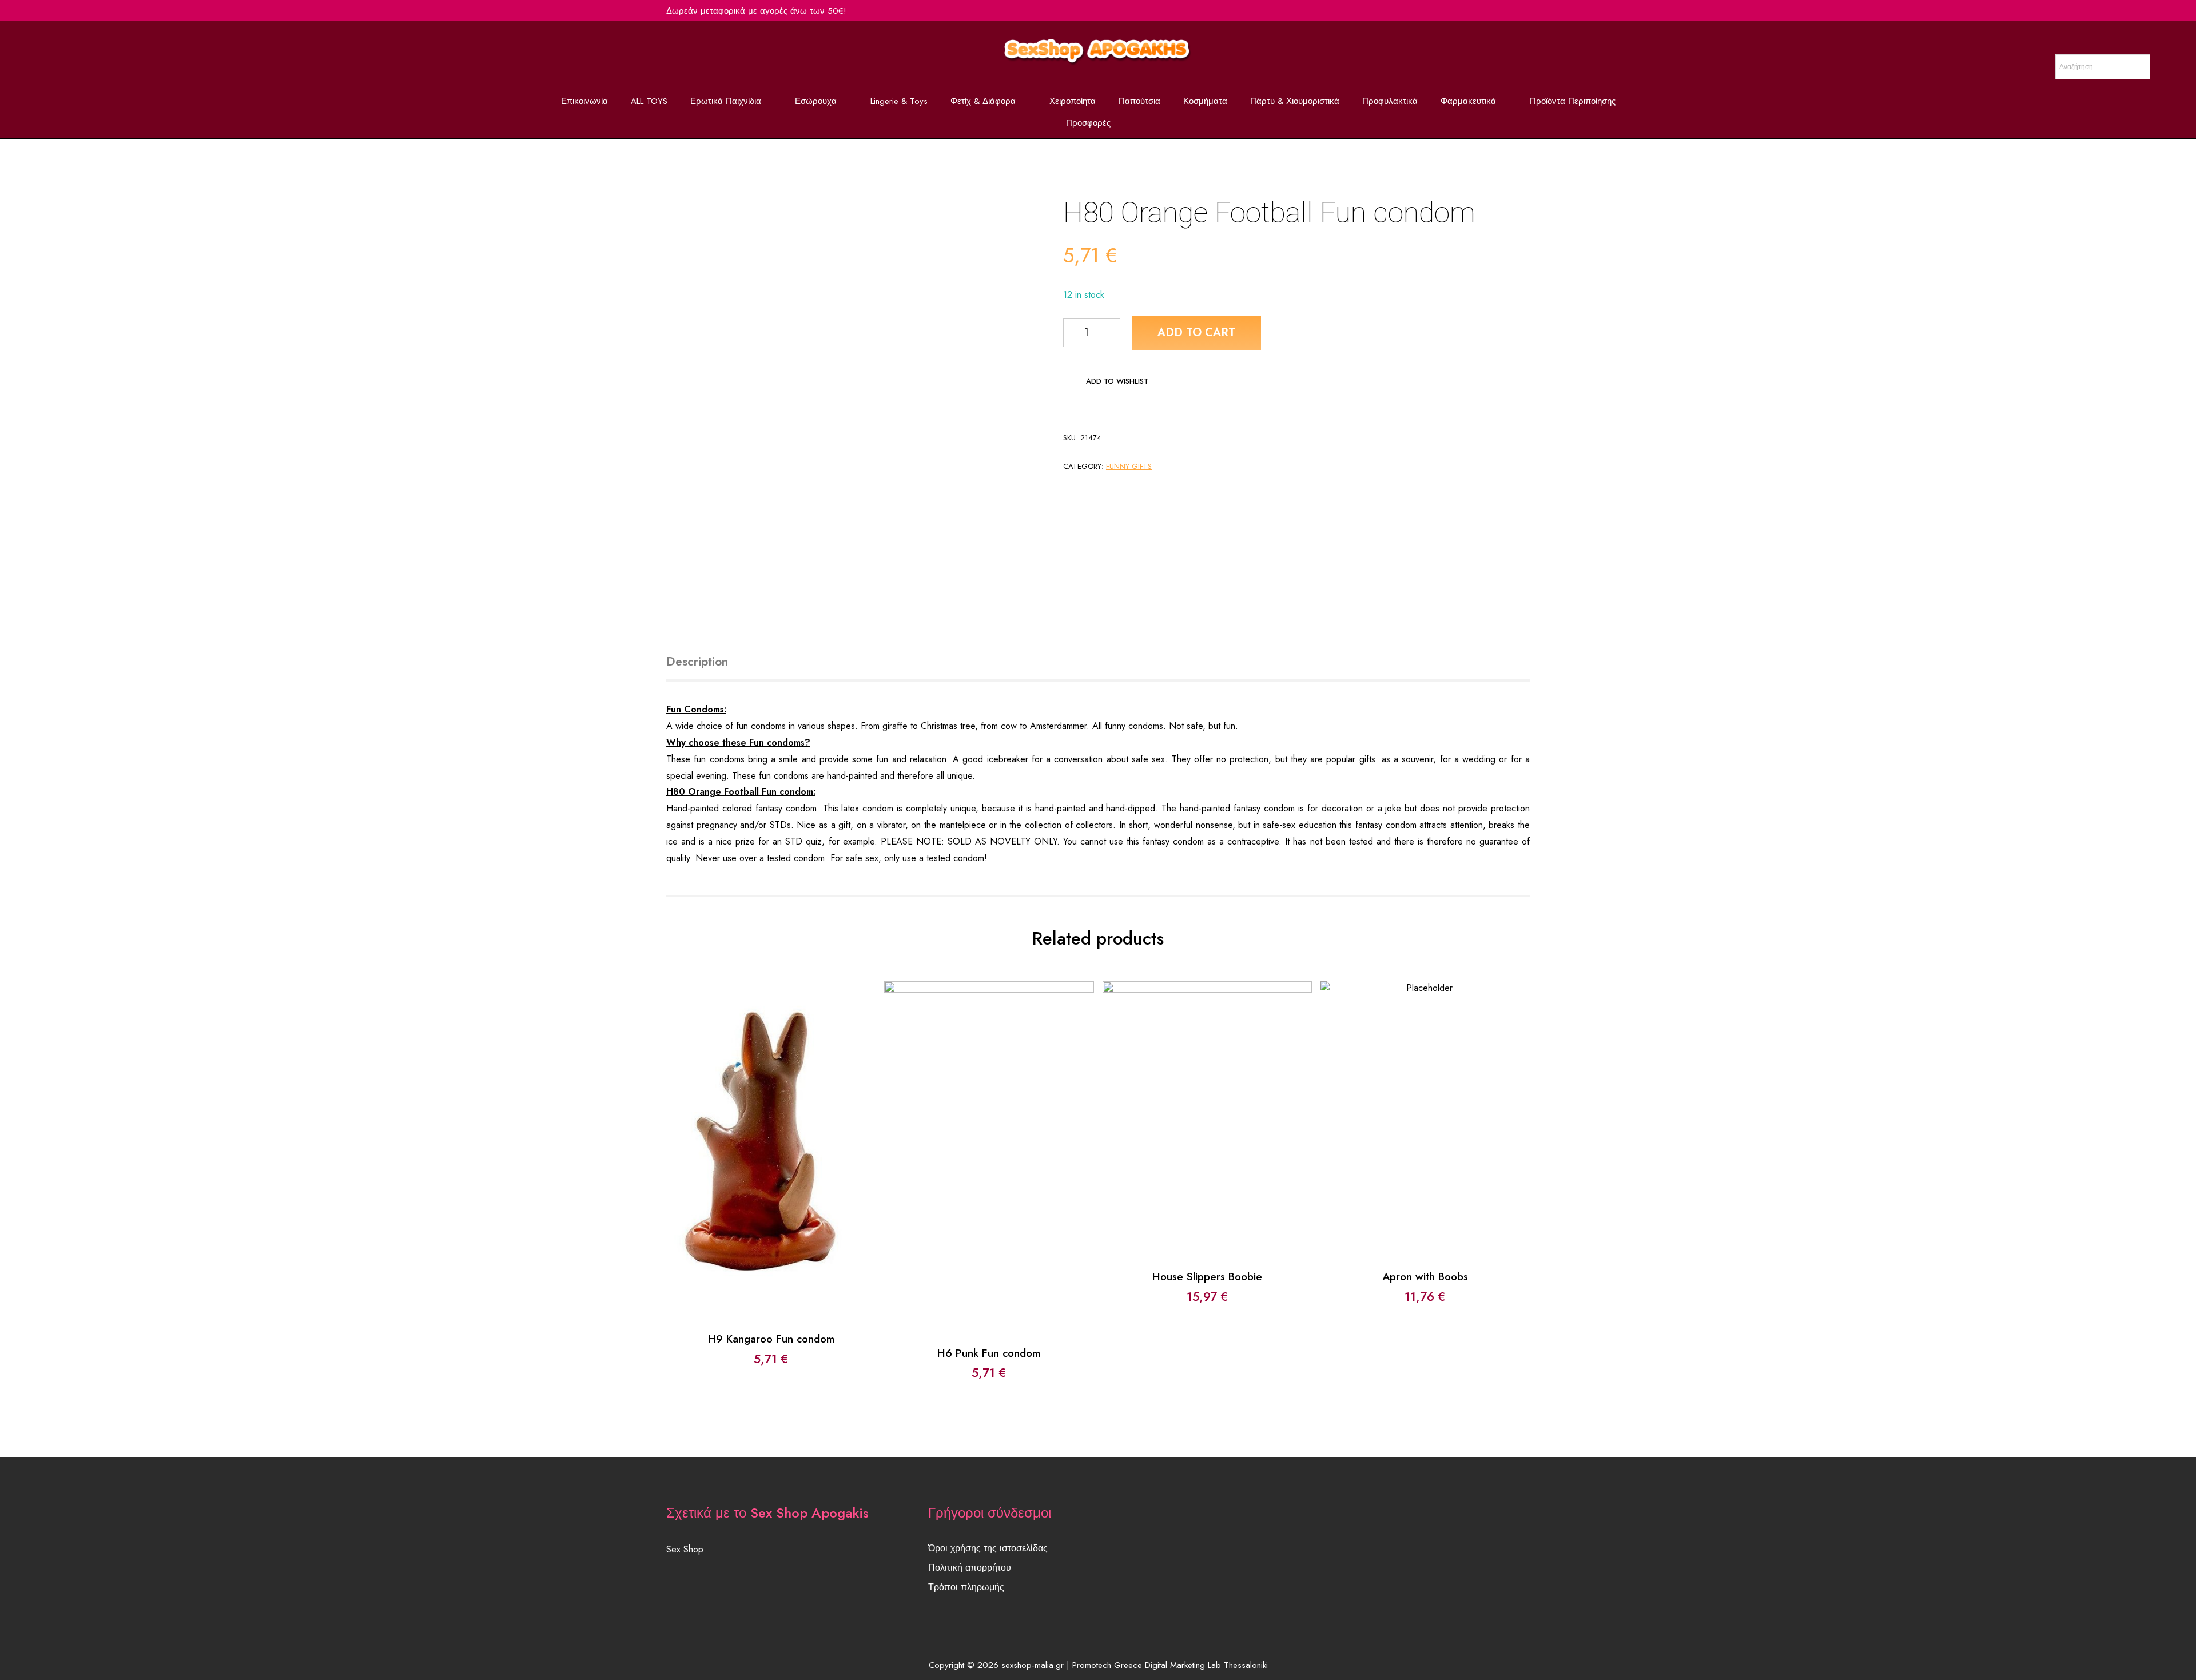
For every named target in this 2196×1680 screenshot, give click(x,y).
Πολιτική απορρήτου (970, 1568)
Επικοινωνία (584, 101)
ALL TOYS (649, 101)
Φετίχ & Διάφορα (983, 101)
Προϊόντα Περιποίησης (1573, 101)
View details (771, 1160)
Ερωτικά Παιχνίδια (726, 101)
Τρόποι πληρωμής (966, 1587)
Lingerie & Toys (899, 101)
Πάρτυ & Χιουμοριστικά (1295, 101)
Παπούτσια (1139, 101)
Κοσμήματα (1205, 101)
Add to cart (1196, 333)
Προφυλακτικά (1390, 101)
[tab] (710, 662)
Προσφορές (1088, 123)
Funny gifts (1129, 466)
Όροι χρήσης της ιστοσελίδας (988, 1548)
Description (697, 662)
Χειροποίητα (1073, 101)
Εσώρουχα (816, 101)
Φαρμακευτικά (1468, 101)
